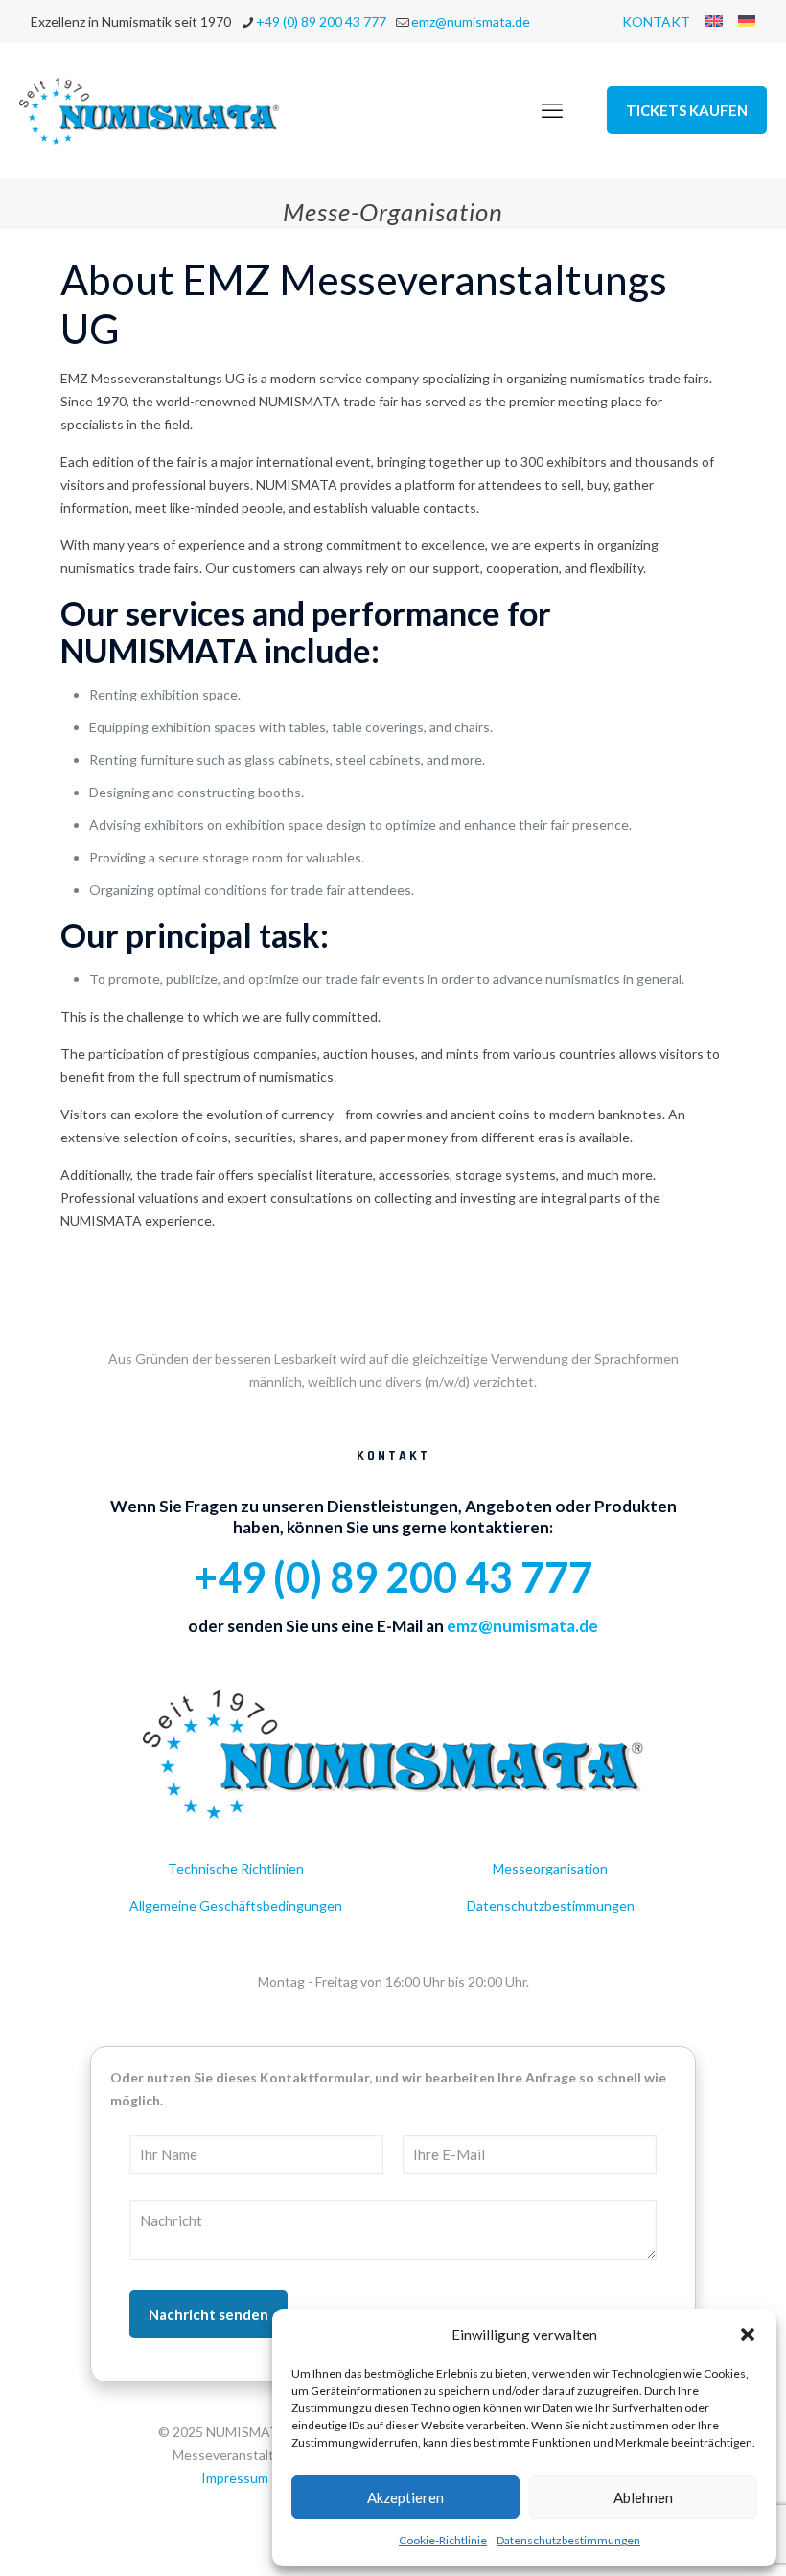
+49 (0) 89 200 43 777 (321, 22)
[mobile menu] (552, 110)
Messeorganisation (550, 1868)
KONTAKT (656, 22)
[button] (748, 2334)
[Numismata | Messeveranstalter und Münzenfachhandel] (150, 110)
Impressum (235, 2478)
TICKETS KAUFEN (687, 110)
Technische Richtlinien (236, 1868)
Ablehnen (643, 2497)
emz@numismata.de (471, 22)
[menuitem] (714, 21)
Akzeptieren (405, 2497)
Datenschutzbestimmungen (568, 2540)
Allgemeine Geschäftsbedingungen (236, 1906)
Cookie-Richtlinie (443, 2540)
